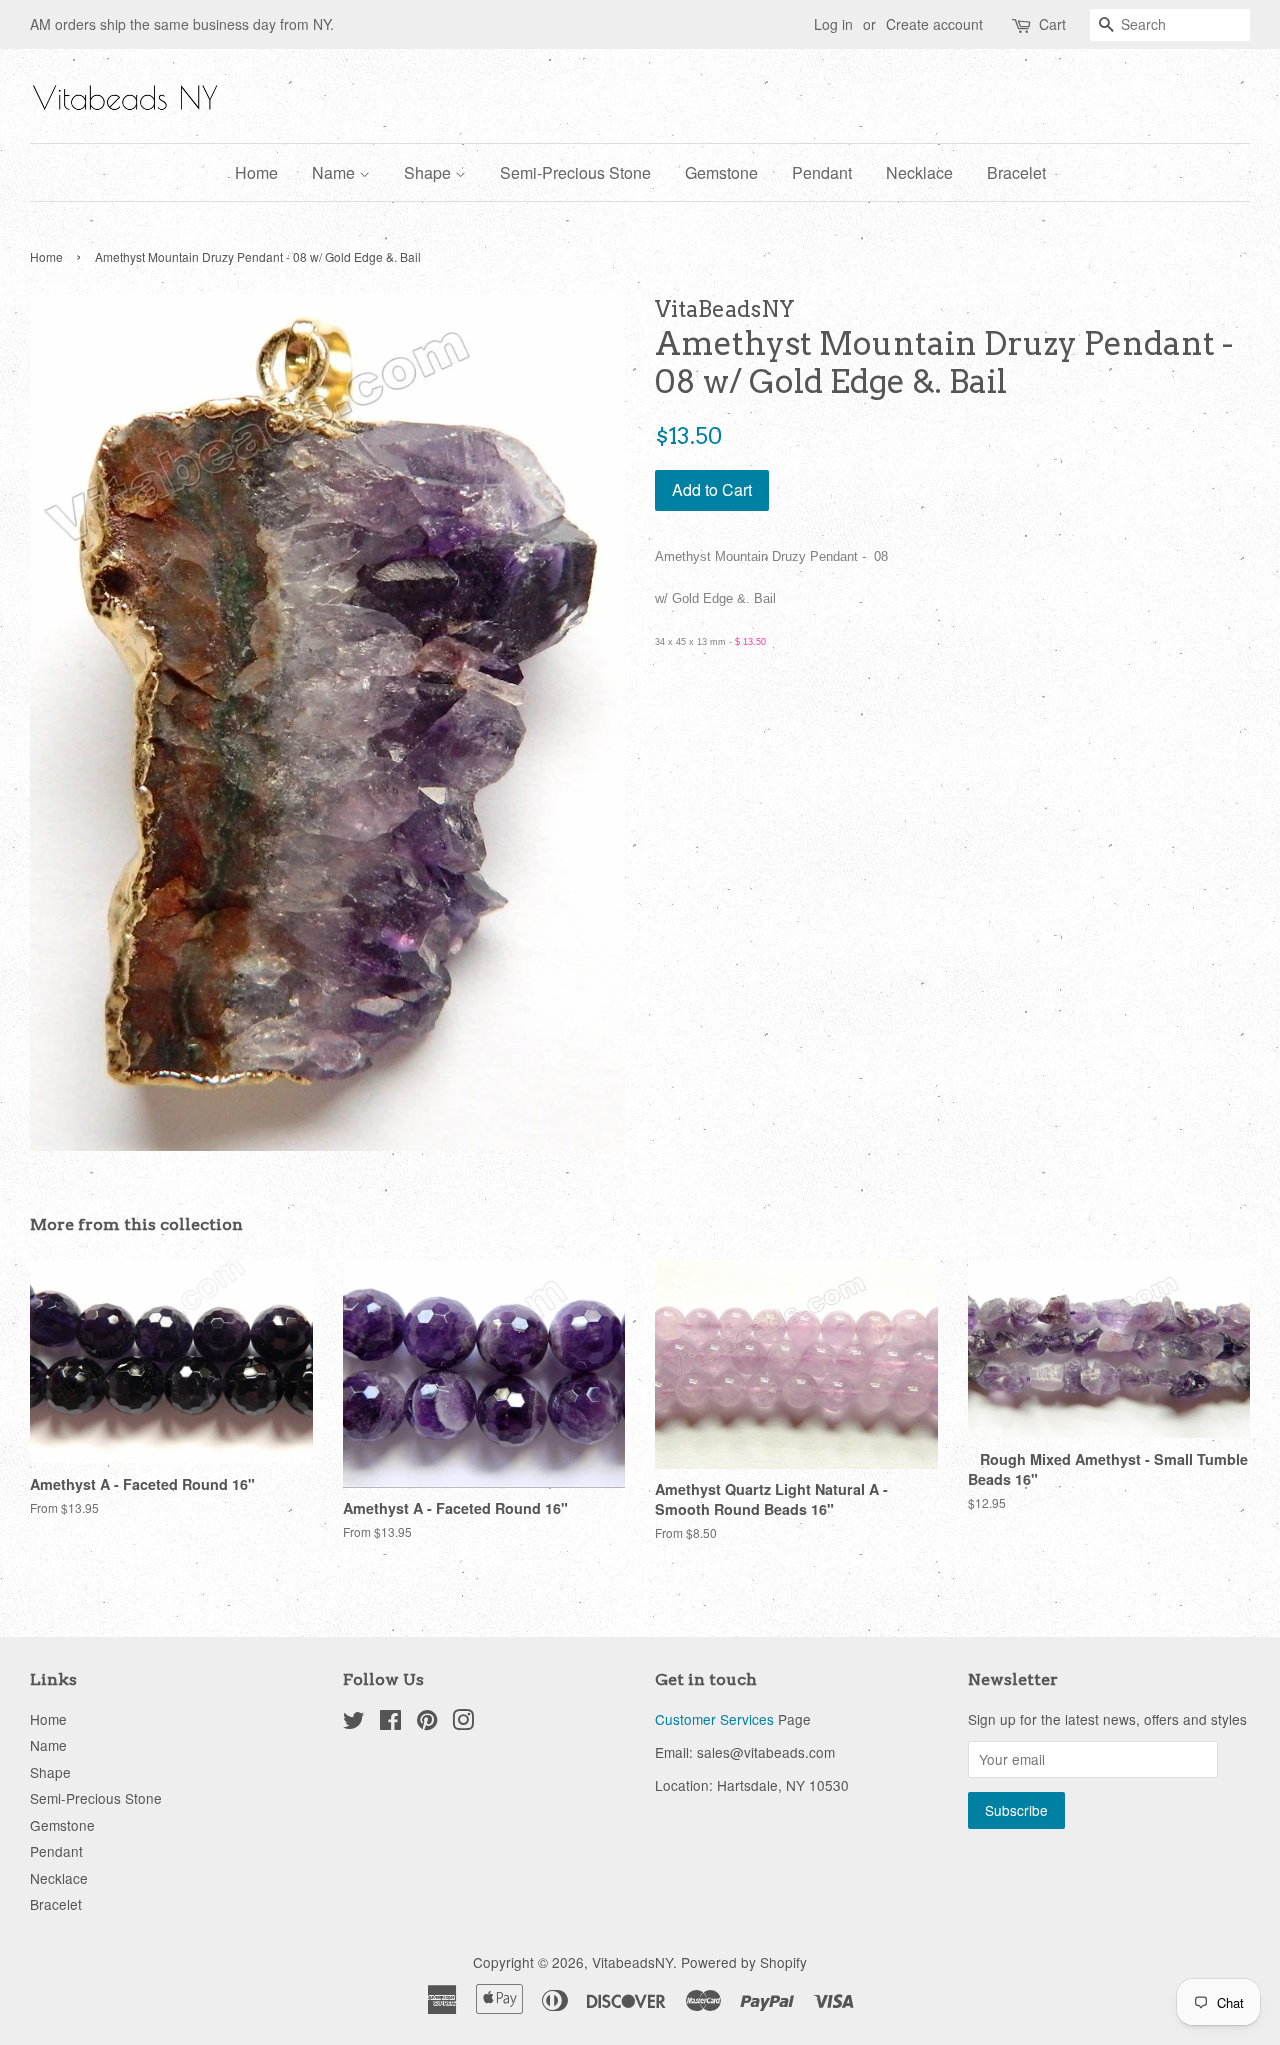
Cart (1052, 24)
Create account (934, 24)
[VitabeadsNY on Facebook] (390, 1723)
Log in (833, 24)
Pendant (822, 172)
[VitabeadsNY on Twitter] (354, 1723)
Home (256, 172)
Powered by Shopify (744, 1962)
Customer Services (714, 1719)
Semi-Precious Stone (575, 172)
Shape (429, 172)
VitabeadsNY (632, 1962)
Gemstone (721, 172)
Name (335, 172)
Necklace (919, 172)
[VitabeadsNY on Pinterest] (427, 1723)
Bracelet (1016, 172)
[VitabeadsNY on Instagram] (463, 1723)
